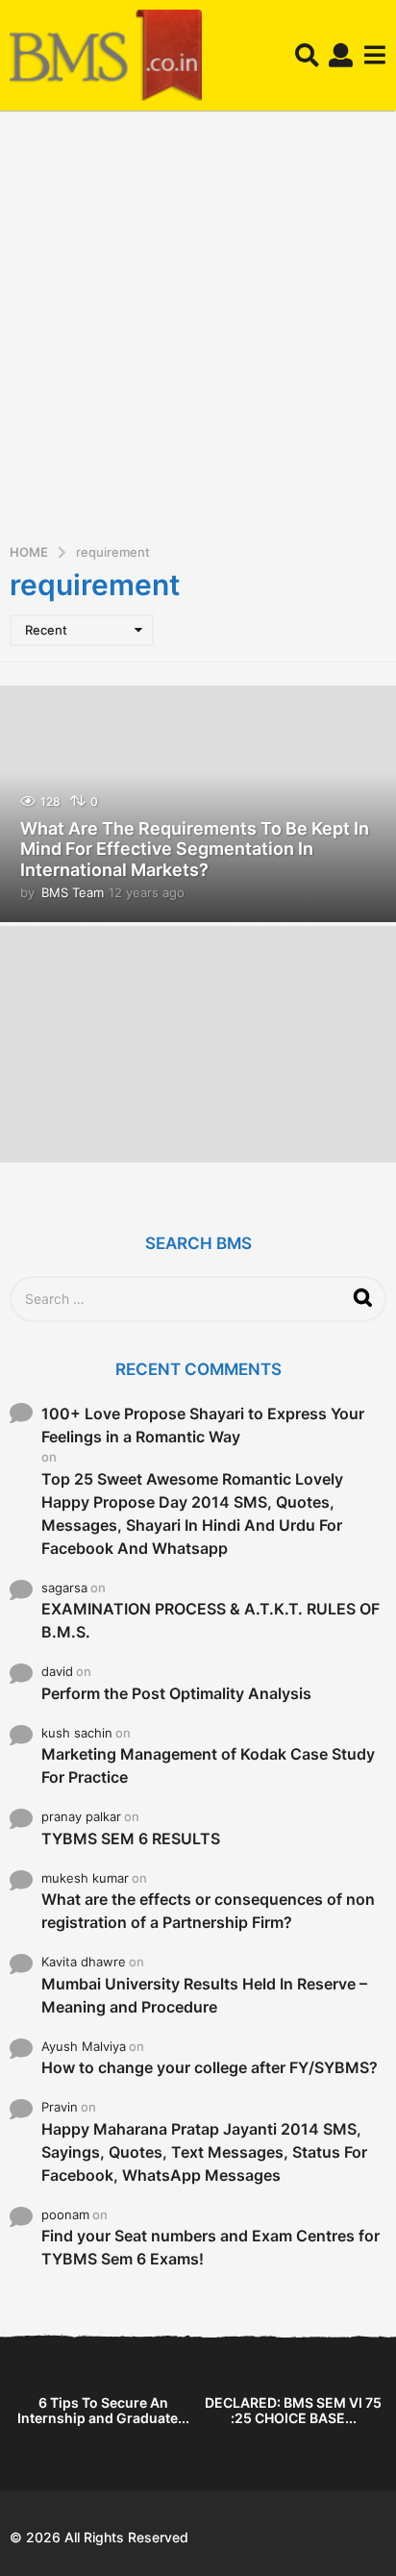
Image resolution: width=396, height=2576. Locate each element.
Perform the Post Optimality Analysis (176, 1693)
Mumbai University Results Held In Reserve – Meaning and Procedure (204, 1995)
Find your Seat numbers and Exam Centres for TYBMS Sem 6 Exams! (210, 2247)
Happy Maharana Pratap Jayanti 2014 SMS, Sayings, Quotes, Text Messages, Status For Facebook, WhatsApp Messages (204, 2152)
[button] (307, 56)
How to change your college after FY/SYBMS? (210, 2067)
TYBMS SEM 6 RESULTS (131, 1838)
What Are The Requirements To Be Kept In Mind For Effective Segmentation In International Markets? (195, 849)
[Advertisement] (198, 334)
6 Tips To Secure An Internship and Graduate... (103, 2410)
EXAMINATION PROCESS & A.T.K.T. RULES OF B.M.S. (210, 1620)
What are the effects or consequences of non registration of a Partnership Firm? (208, 1911)
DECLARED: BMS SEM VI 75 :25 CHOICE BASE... (293, 2410)
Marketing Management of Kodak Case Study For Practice (208, 1765)
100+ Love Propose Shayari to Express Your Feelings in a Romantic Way (203, 1425)
